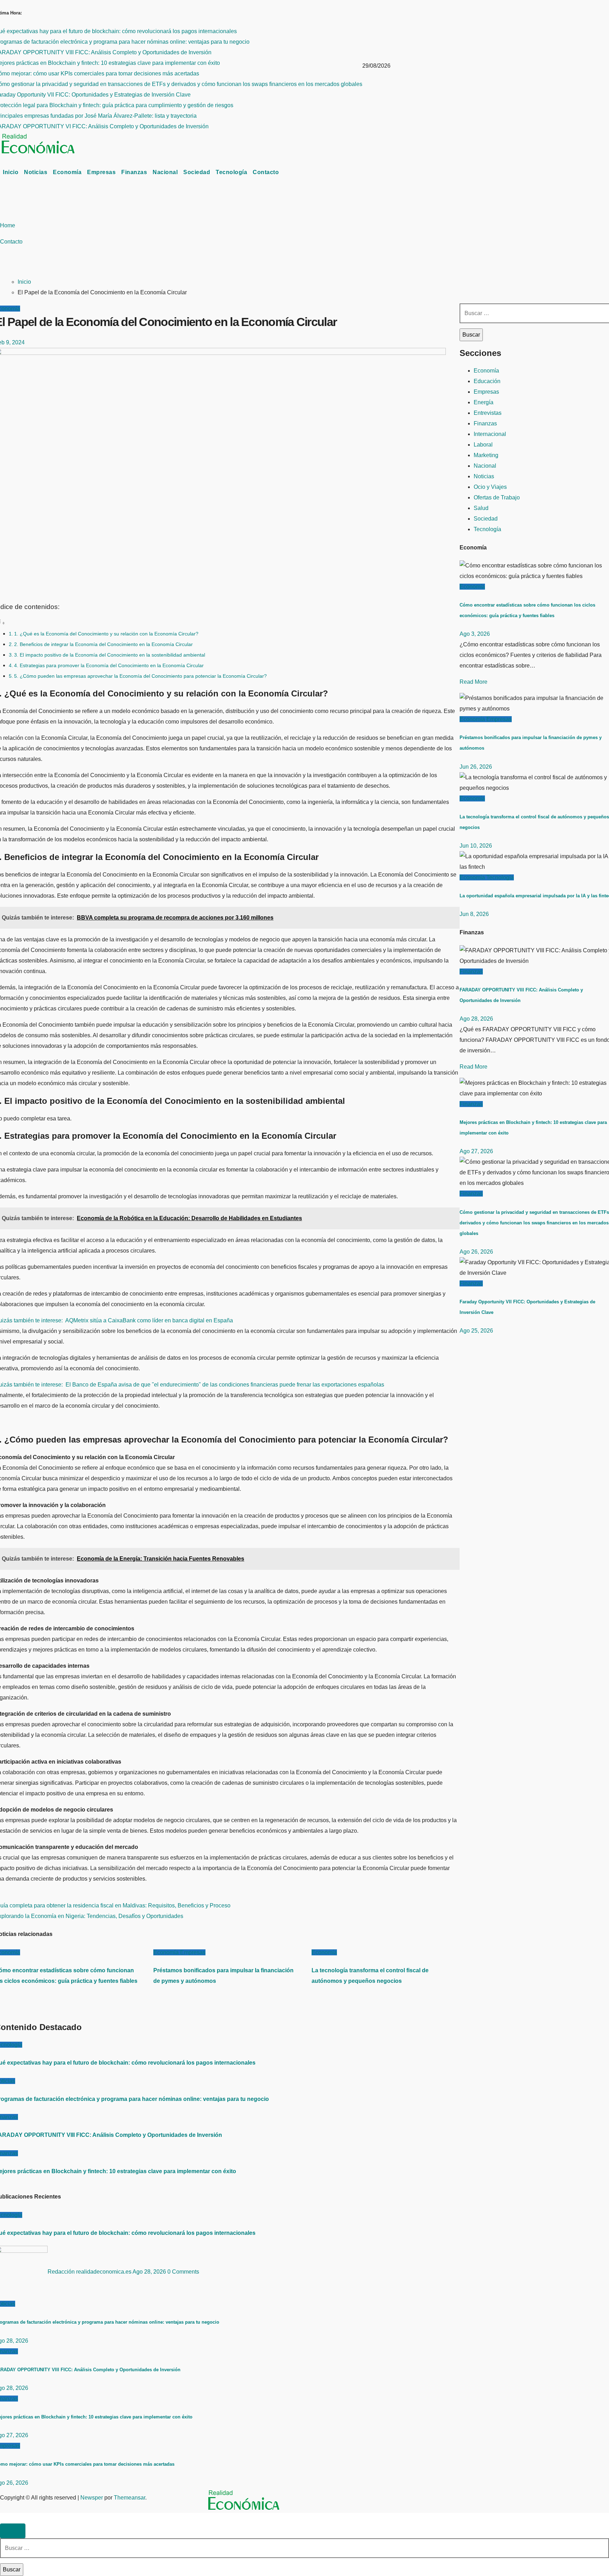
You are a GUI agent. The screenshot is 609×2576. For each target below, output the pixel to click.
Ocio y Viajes (490, 487)
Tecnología (231, 172)
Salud (481, 508)
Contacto (266, 172)
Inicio (11, 172)
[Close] (13, 2531)
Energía (484, 402)
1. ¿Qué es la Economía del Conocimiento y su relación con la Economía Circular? (106, 634)
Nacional (165, 172)
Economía (67, 172)
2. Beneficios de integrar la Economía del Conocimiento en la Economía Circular (103, 644)
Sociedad (197, 172)
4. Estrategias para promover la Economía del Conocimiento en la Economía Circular (109, 665)
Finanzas (134, 172)
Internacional (490, 434)
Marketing (486, 455)
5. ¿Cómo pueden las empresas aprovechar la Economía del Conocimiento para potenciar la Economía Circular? (140, 676)
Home (8, 225)
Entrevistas (488, 413)
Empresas (101, 172)
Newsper (92, 2498)
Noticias (36, 172)
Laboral (483, 445)
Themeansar (130, 2498)
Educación (487, 381)
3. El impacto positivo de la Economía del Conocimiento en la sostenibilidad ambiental (110, 655)
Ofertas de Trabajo (497, 497)
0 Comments (183, 2272)
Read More (473, 682)
